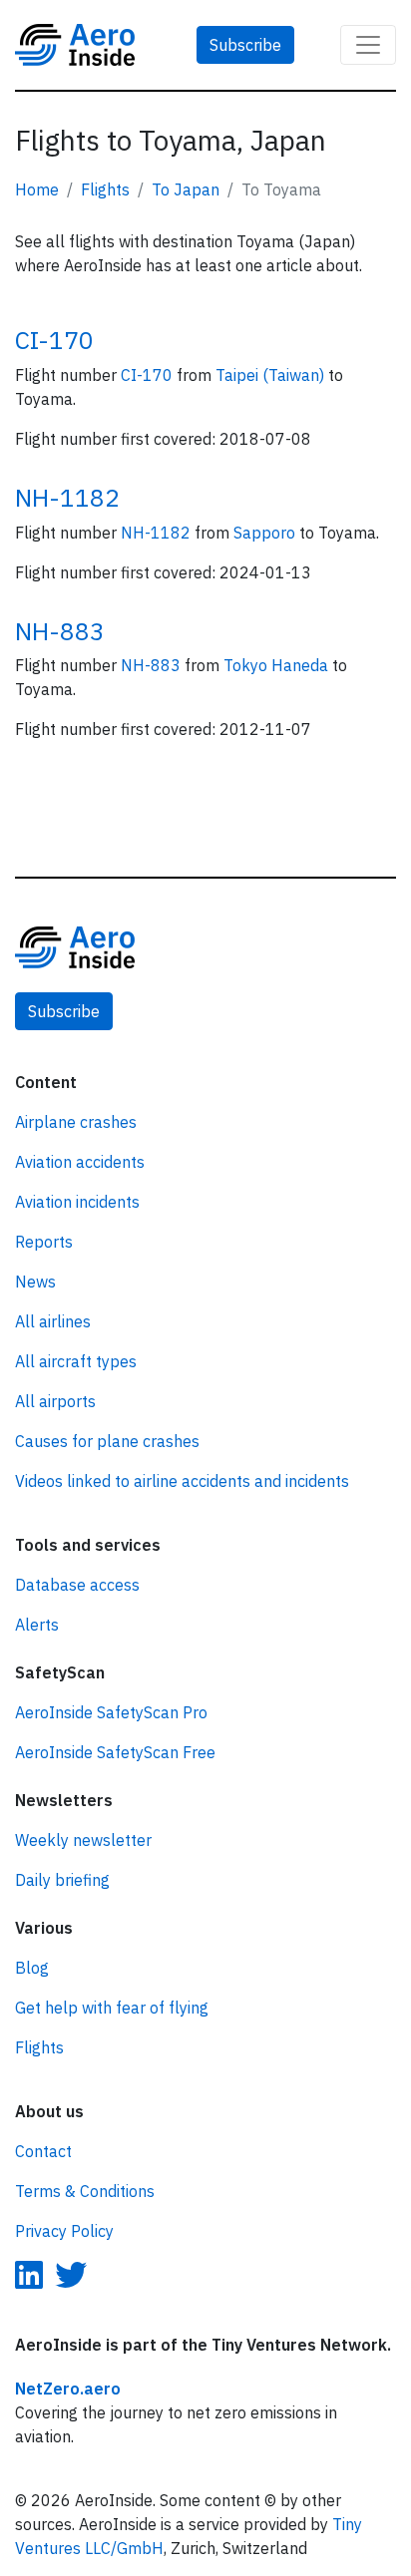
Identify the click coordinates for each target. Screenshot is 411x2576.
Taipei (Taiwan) (272, 375)
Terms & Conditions (85, 2191)
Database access (77, 1585)
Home (37, 189)
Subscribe (245, 45)
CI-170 (54, 340)
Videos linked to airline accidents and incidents (182, 1481)
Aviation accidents (80, 1162)
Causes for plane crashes (107, 1441)
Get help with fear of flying (112, 2008)
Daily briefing (62, 1880)
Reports (44, 1242)
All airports (55, 1401)
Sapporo (266, 533)
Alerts (37, 1625)
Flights (105, 189)
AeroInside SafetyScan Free (115, 1752)
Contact (43, 2151)
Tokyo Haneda (278, 665)
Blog (32, 1968)
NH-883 (60, 631)
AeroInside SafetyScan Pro (111, 1712)
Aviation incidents (77, 1202)
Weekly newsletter (83, 1840)
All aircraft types (76, 1361)
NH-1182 (67, 497)
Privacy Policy (64, 2231)
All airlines (53, 1321)
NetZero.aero (68, 2389)
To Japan (186, 189)
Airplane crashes (76, 1122)
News (35, 1282)
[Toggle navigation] (368, 45)
